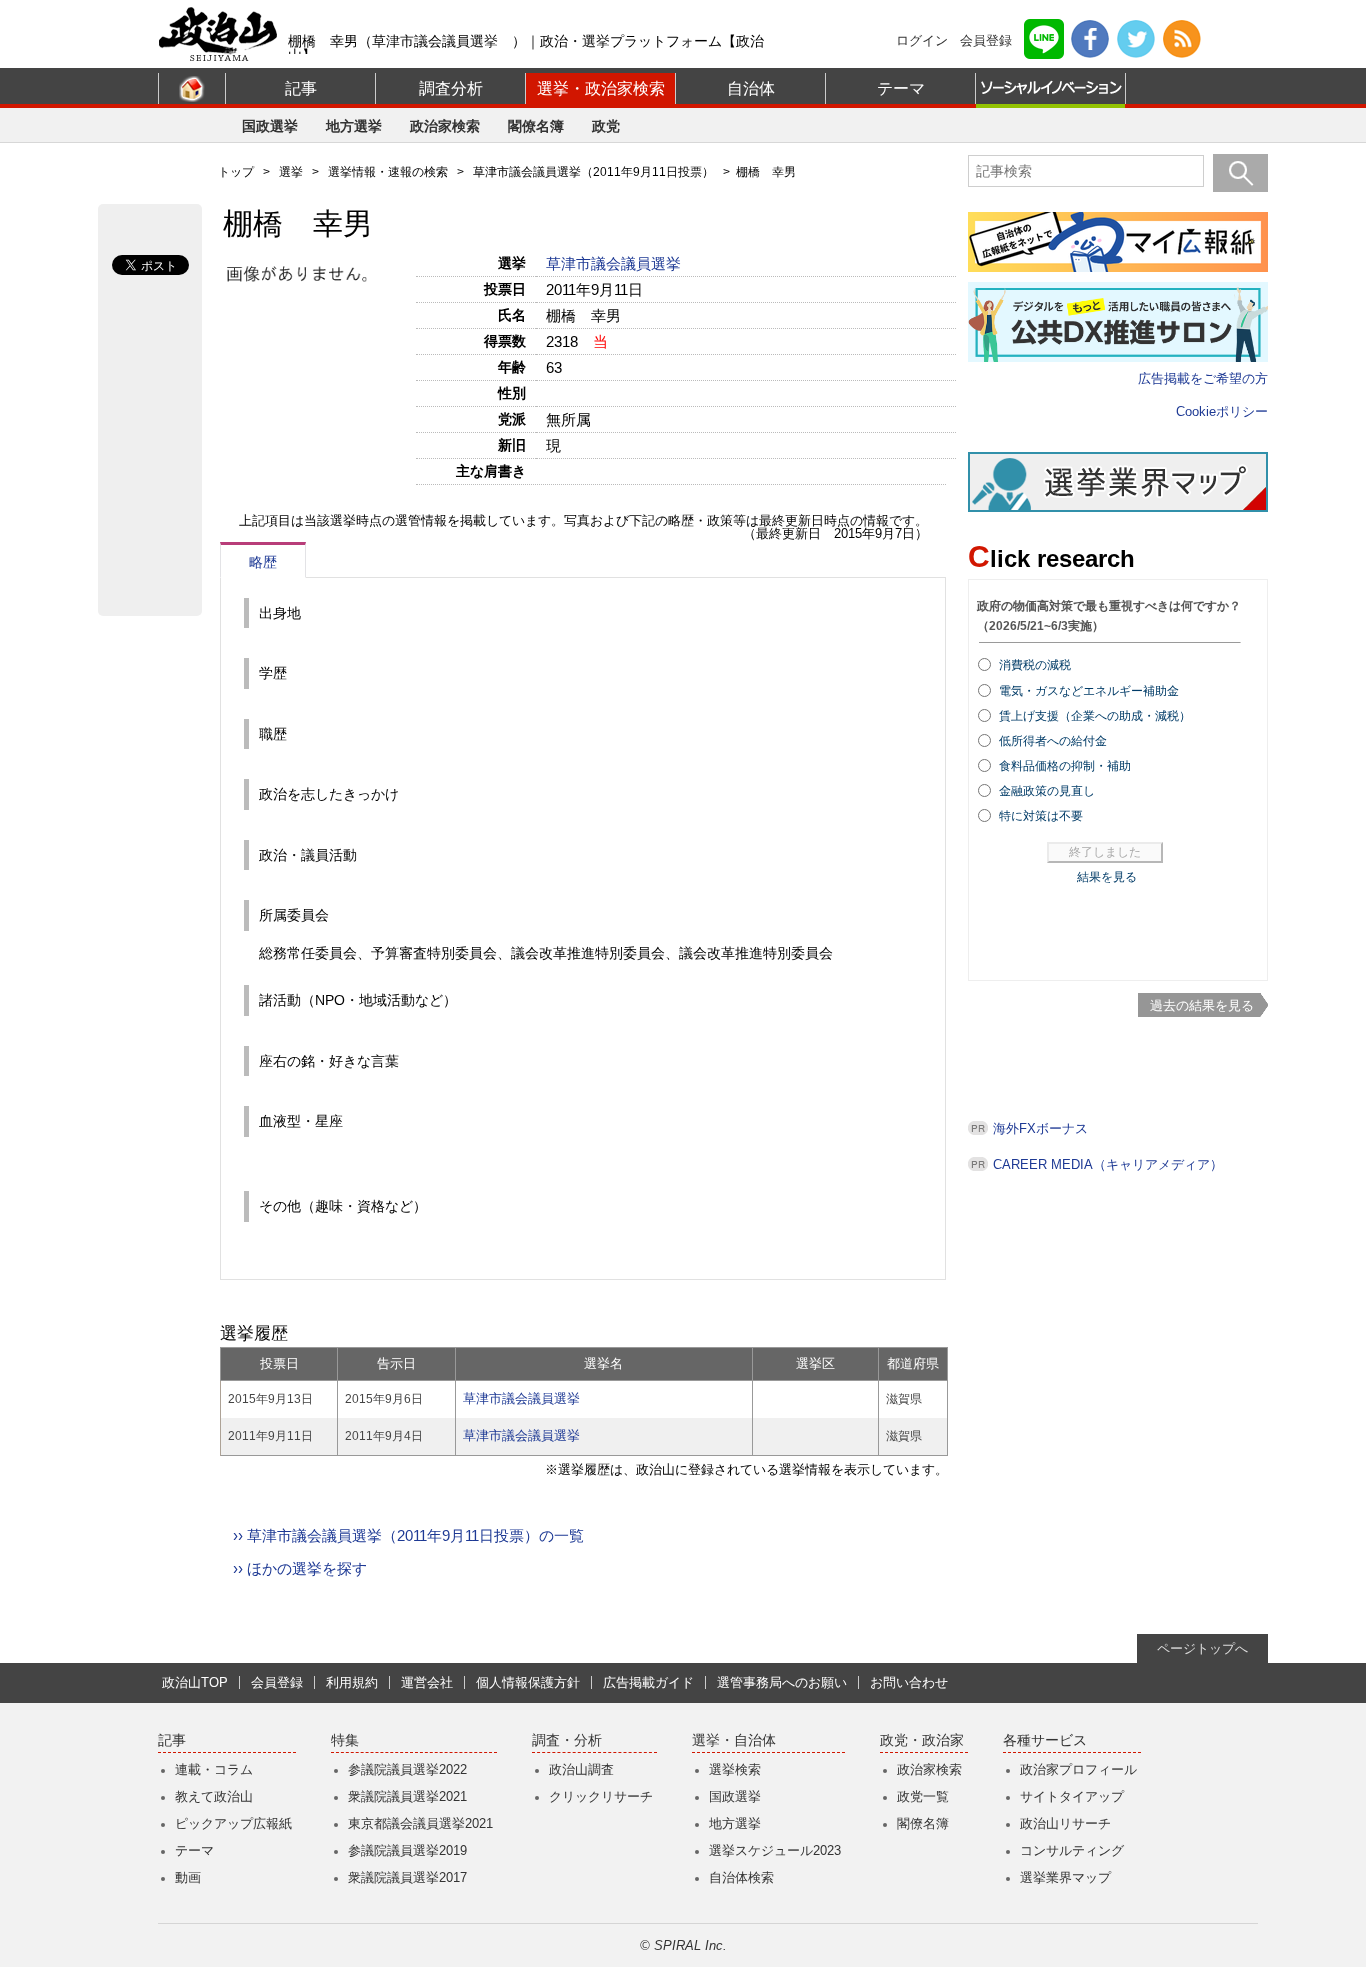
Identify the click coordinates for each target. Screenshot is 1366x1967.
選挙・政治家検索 (601, 88)
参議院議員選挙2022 (407, 1769)
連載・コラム (214, 1769)
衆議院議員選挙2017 (407, 1877)
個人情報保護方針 (528, 1682)
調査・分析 (567, 1740)
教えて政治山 (214, 1796)
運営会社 (427, 1682)
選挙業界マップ (1065, 1877)
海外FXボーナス (1040, 1128)
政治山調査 (581, 1769)
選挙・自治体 (734, 1740)
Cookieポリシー (1222, 411)
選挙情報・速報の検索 (388, 172)
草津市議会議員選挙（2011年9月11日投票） (593, 172)
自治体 (751, 88)
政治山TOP (195, 1682)
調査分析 (451, 88)
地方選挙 (354, 126)
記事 (301, 88)
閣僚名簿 (536, 126)
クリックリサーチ (601, 1796)
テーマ (901, 88)
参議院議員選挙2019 (407, 1850)
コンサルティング (1072, 1850)
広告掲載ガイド (648, 1682)
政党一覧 (923, 1796)
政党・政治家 (922, 1740)
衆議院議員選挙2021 (407, 1796)
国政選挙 (270, 126)
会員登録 (986, 40)
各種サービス (1045, 1740)
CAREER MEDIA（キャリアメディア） (1108, 1164)
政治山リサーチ (1065, 1823)
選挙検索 (735, 1769)
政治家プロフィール (1078, 1769)
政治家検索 (445, 126)
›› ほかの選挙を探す (300, 1568)
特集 (345, 1740)
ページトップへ (1202, 1648)
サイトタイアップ (1072, 1796)
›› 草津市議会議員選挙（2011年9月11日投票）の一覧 (408, 1535)
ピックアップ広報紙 (233, 1823)
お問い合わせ (909, 1682)
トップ (236, 172)
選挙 (291, 172)
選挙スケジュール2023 (775, 1850)
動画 (188, 1877)
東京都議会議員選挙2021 (420, 1823)
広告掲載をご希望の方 (1203, 378)
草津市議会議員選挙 (615, 263)
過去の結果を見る (1202, 1005)
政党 (606, 126)
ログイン (922, 40)
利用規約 (352, 1682)
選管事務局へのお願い (782, 1682)
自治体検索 (741, 1877)
